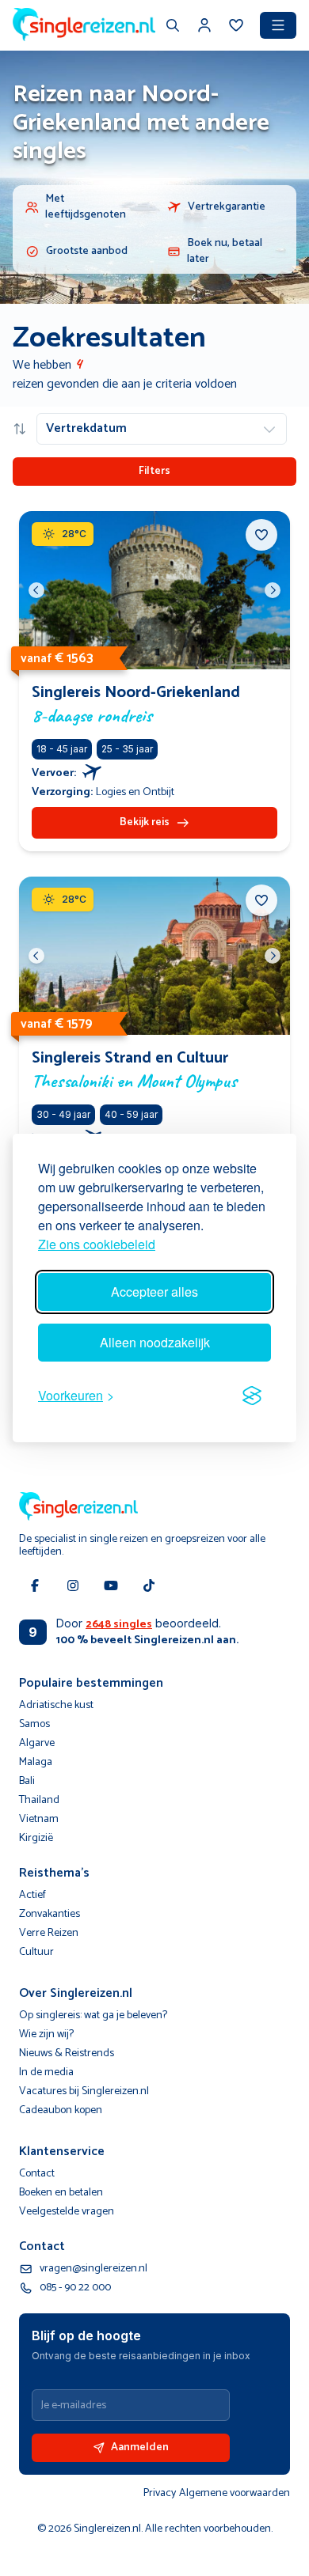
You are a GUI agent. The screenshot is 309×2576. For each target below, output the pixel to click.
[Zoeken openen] (173, 27)
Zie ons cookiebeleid (97, 1244)
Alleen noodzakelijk (155, 1342)
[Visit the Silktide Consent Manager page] (252, 1396)
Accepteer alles (154, 1292)
